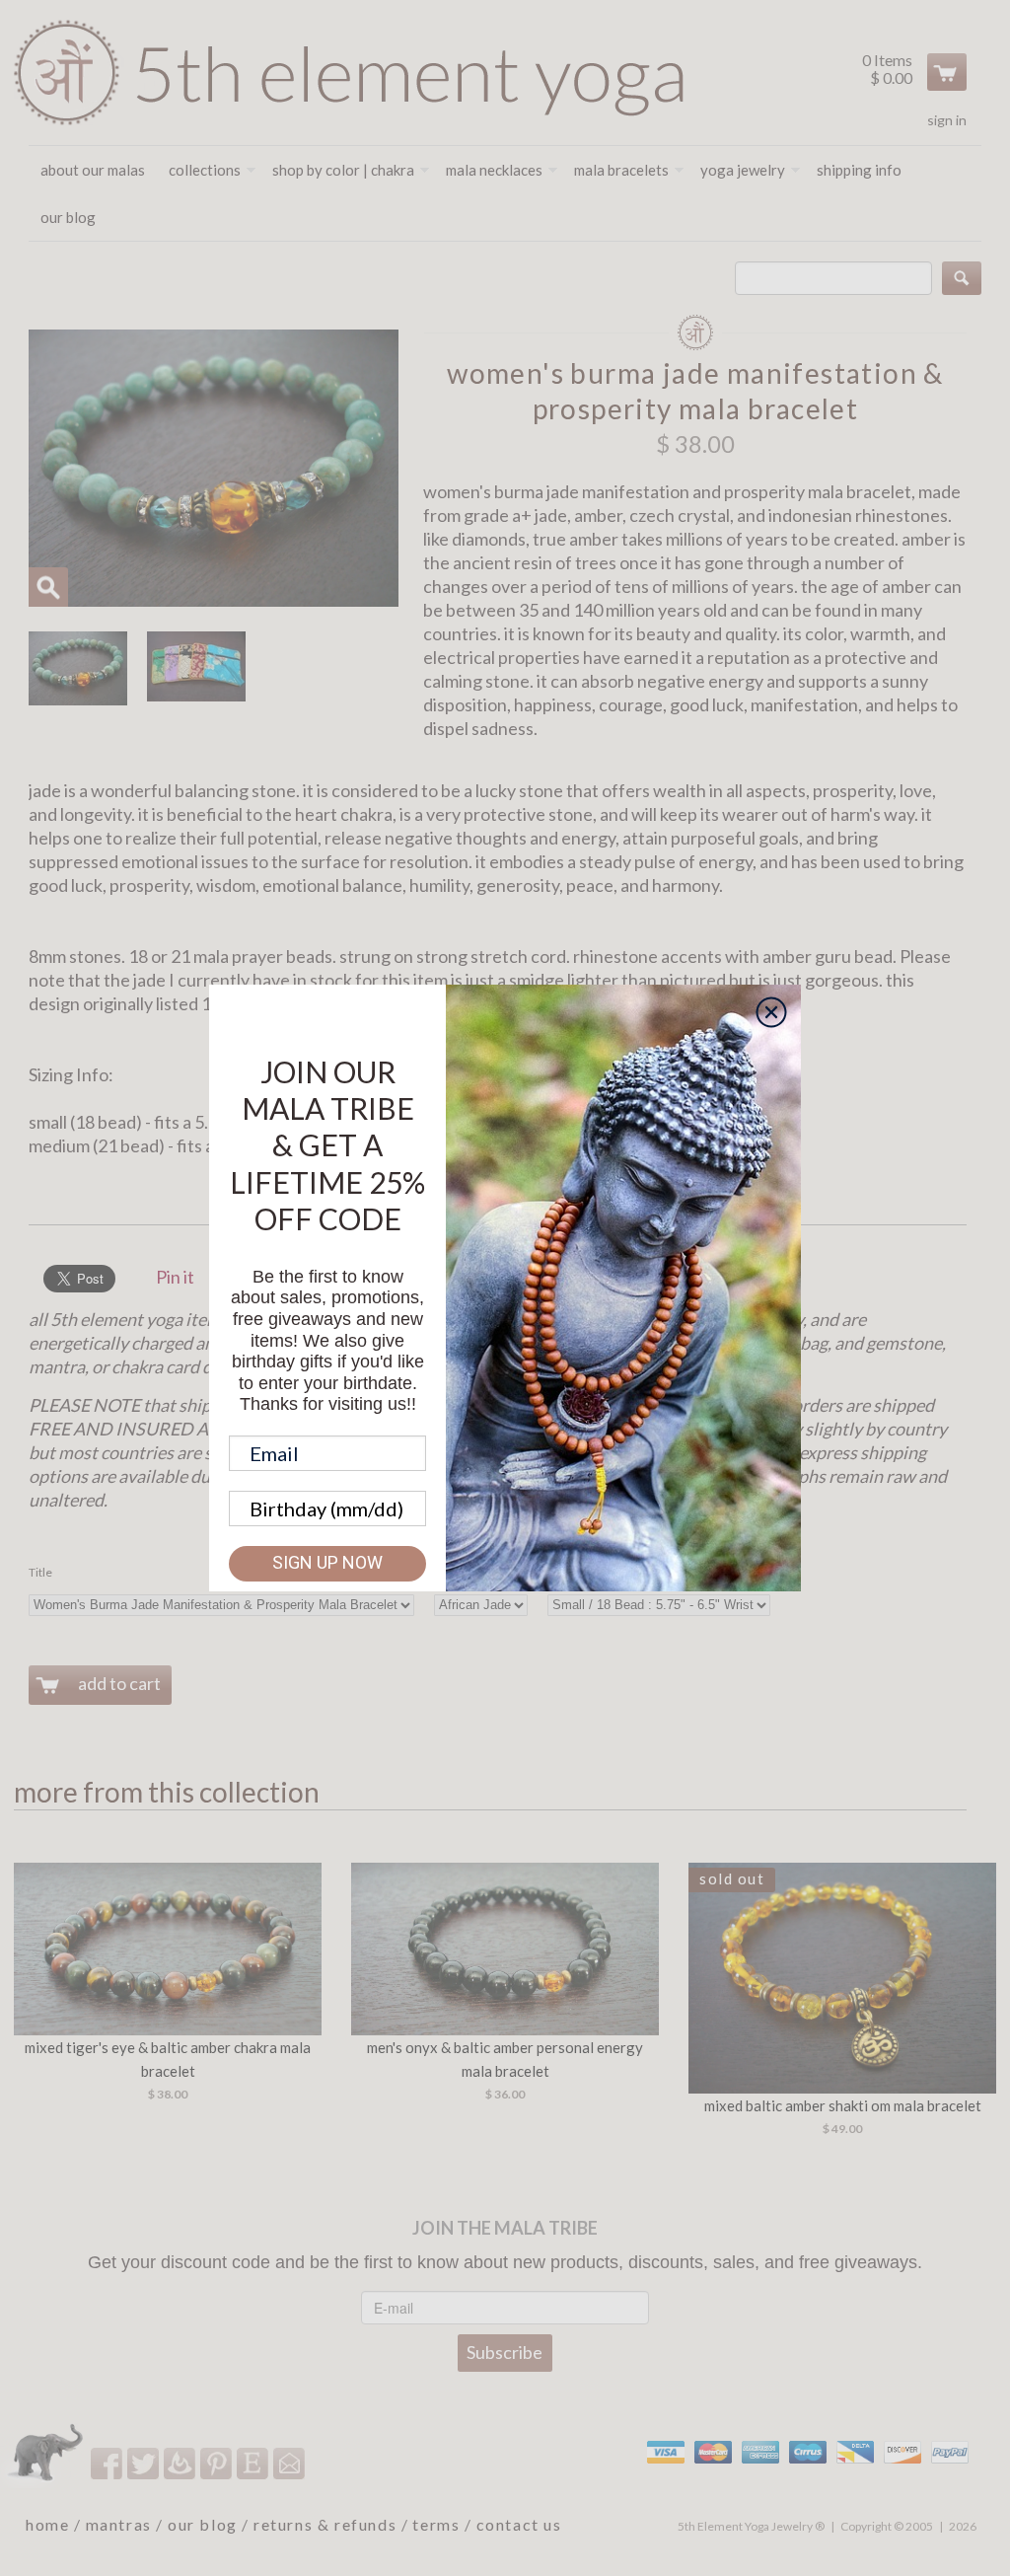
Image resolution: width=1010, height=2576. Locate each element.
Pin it (175, 1277)
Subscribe (505, 2352)
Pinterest (217, 2463)
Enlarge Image (48, 587)
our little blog (181, 2463)
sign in (947, 120)
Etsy (254, 2463)
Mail (290, 2463)
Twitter (144, 2463)
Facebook (108, 2463)
